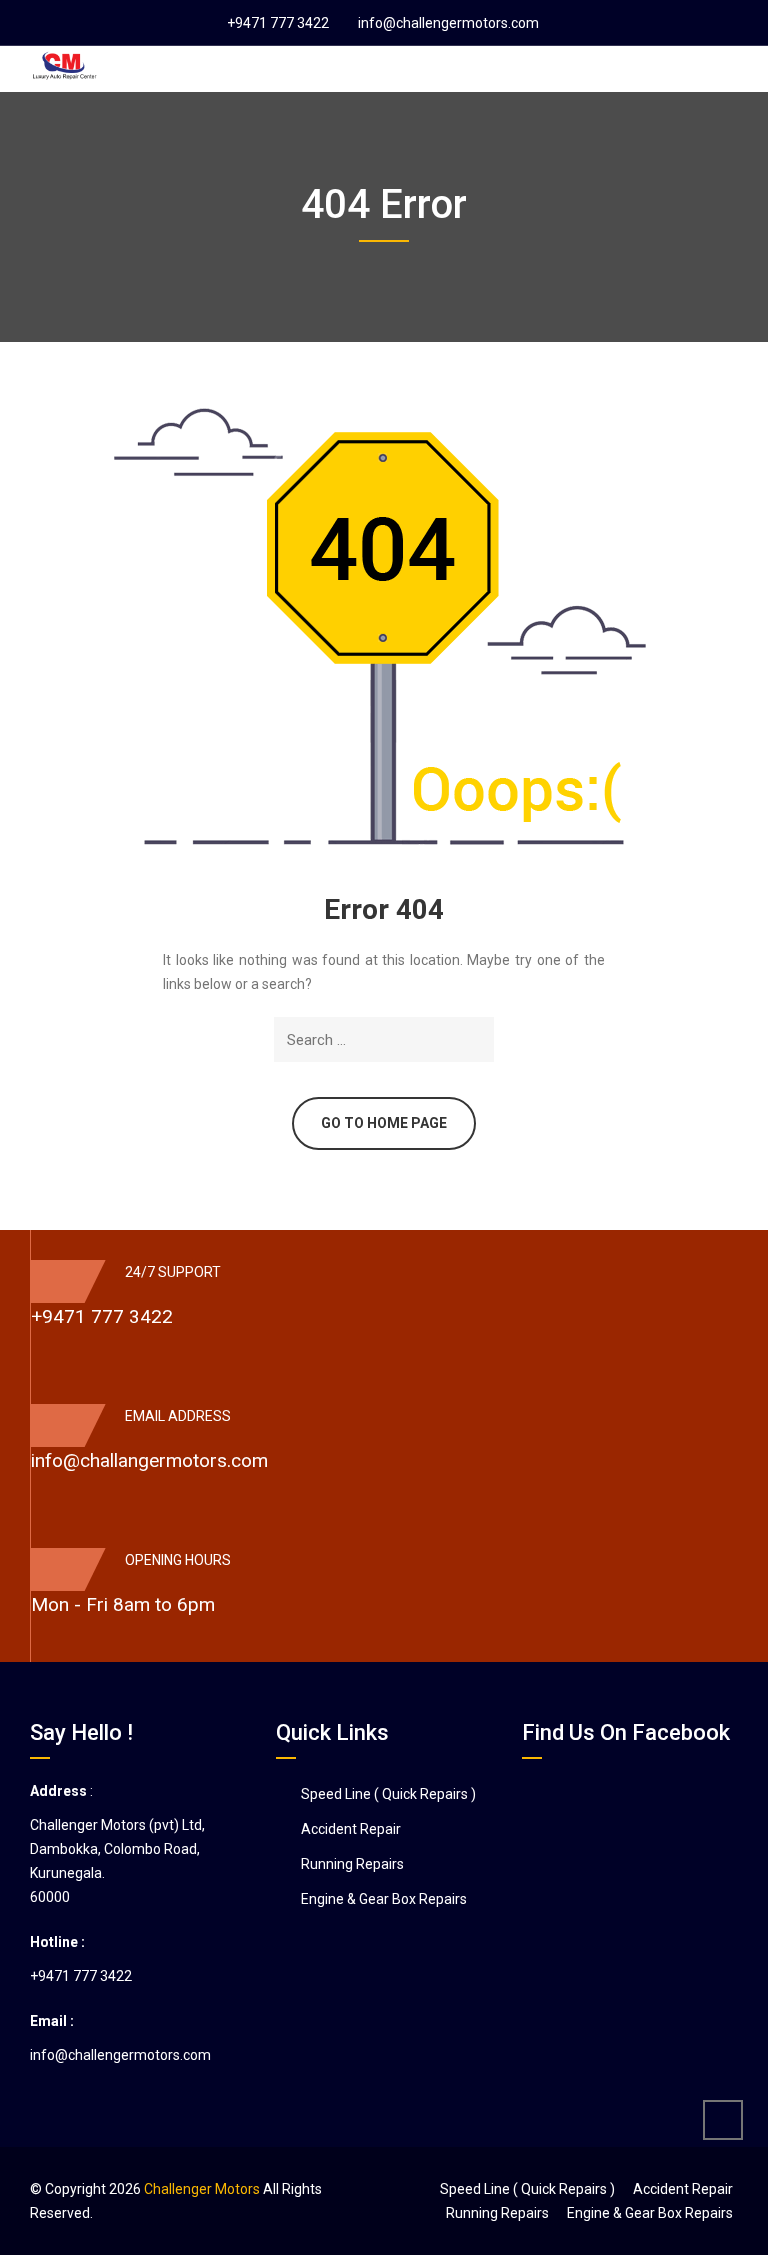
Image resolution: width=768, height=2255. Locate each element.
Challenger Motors (202, 2189)
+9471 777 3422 (278, 23)
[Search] (475, 1039)
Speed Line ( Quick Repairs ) (388, 1794)
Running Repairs (352, 1864)
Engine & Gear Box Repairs (384, 1899)
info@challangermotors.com (149, 1460)
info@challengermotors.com (448, 23)
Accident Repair (351, 1829)
